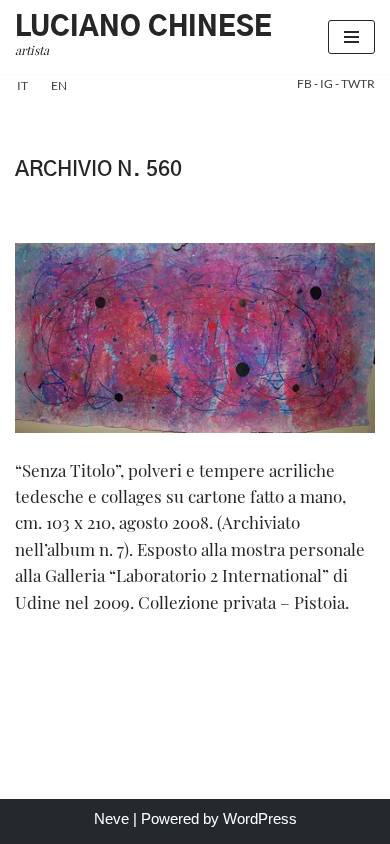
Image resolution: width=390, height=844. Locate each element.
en (59, 85)
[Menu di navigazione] (351, 37)
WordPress (260, 818)
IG (327, 83)
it (22, 85)
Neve (111, 818)
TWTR (358, 83)
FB (305, 83)
